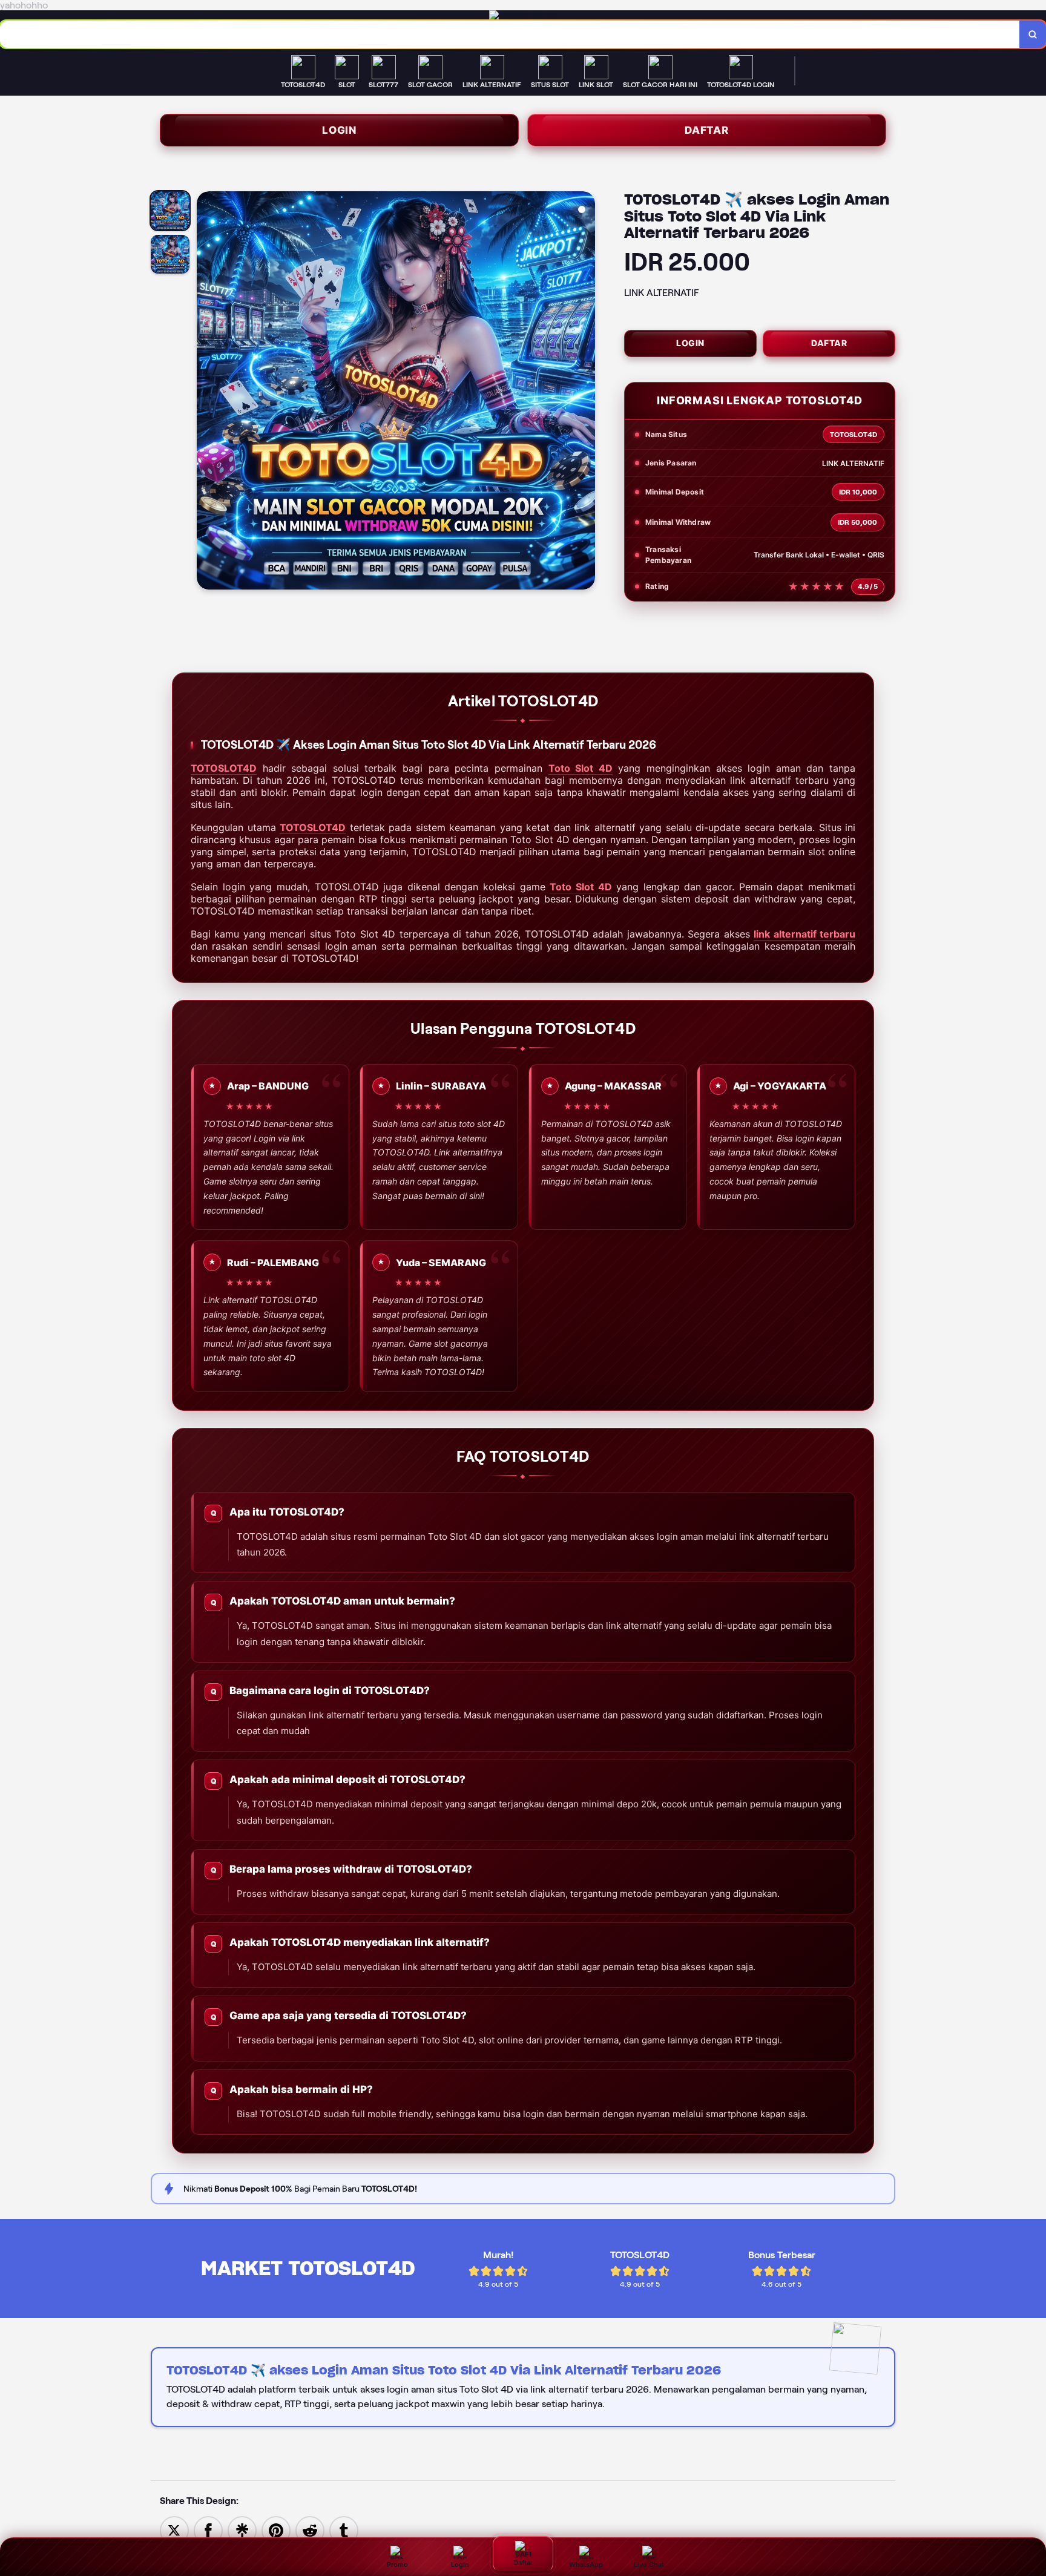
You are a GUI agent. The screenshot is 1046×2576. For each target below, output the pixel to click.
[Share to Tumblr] (344, 2530)
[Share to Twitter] (174, 2530)
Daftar (707, 130)
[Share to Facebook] (208, 2530)
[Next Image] (585, 392)
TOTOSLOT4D (224, 768)
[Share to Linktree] (242, 2530)
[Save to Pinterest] (276, 2530)
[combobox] (510, 34)
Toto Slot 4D (581, 768)
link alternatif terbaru (804, 934)
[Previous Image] (206, 392)
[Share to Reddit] (310, 2530)
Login (339, 130)
